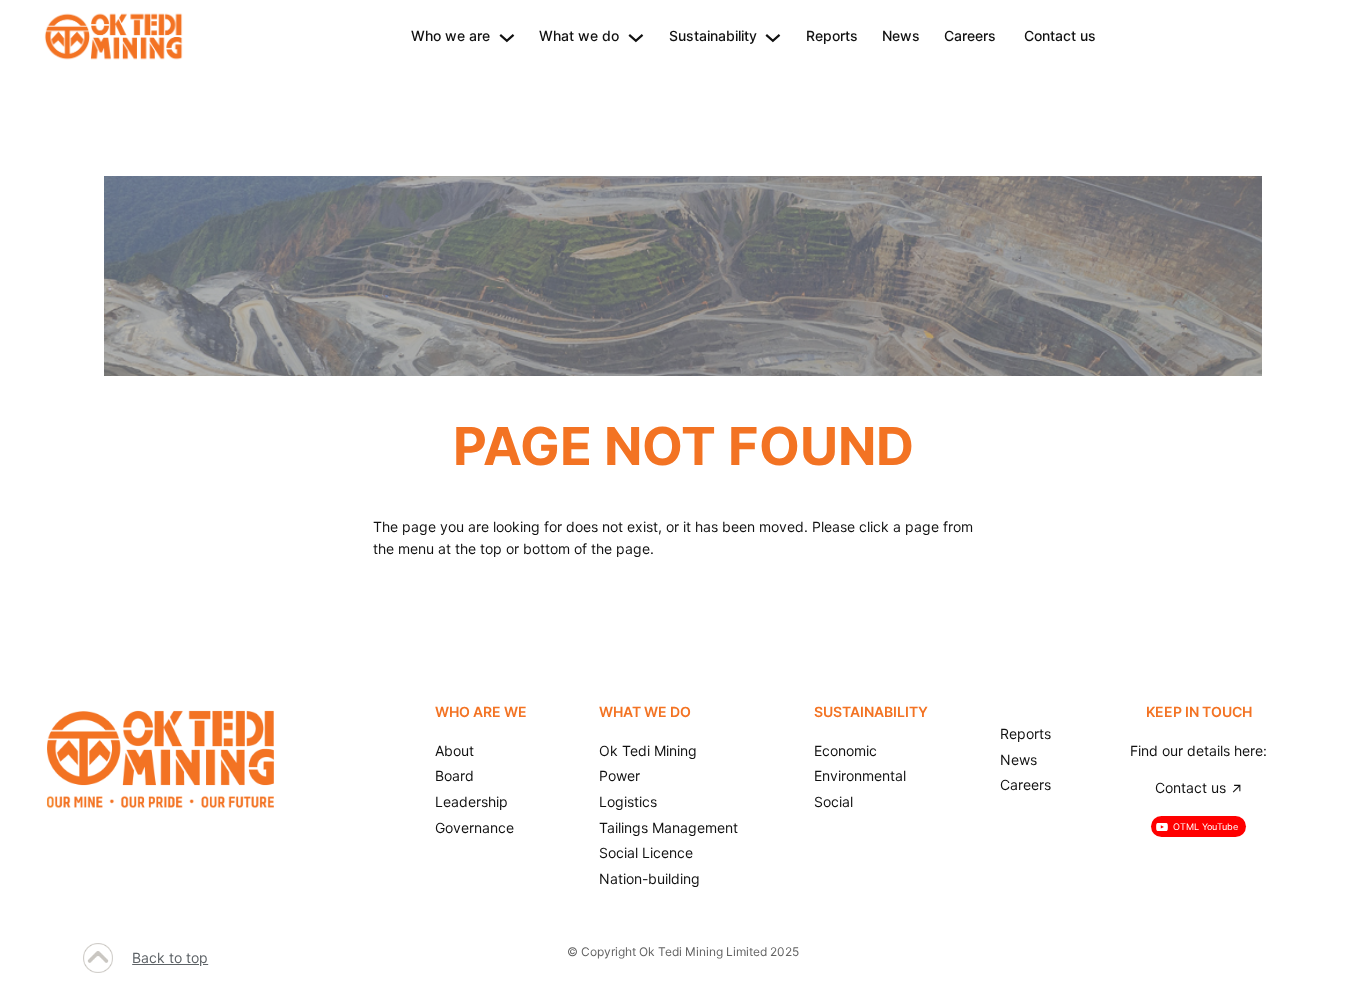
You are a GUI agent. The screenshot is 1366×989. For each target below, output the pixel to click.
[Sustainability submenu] (773, 36)
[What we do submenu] (636, 36)
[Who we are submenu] (507, 36)
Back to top (170, 957)
